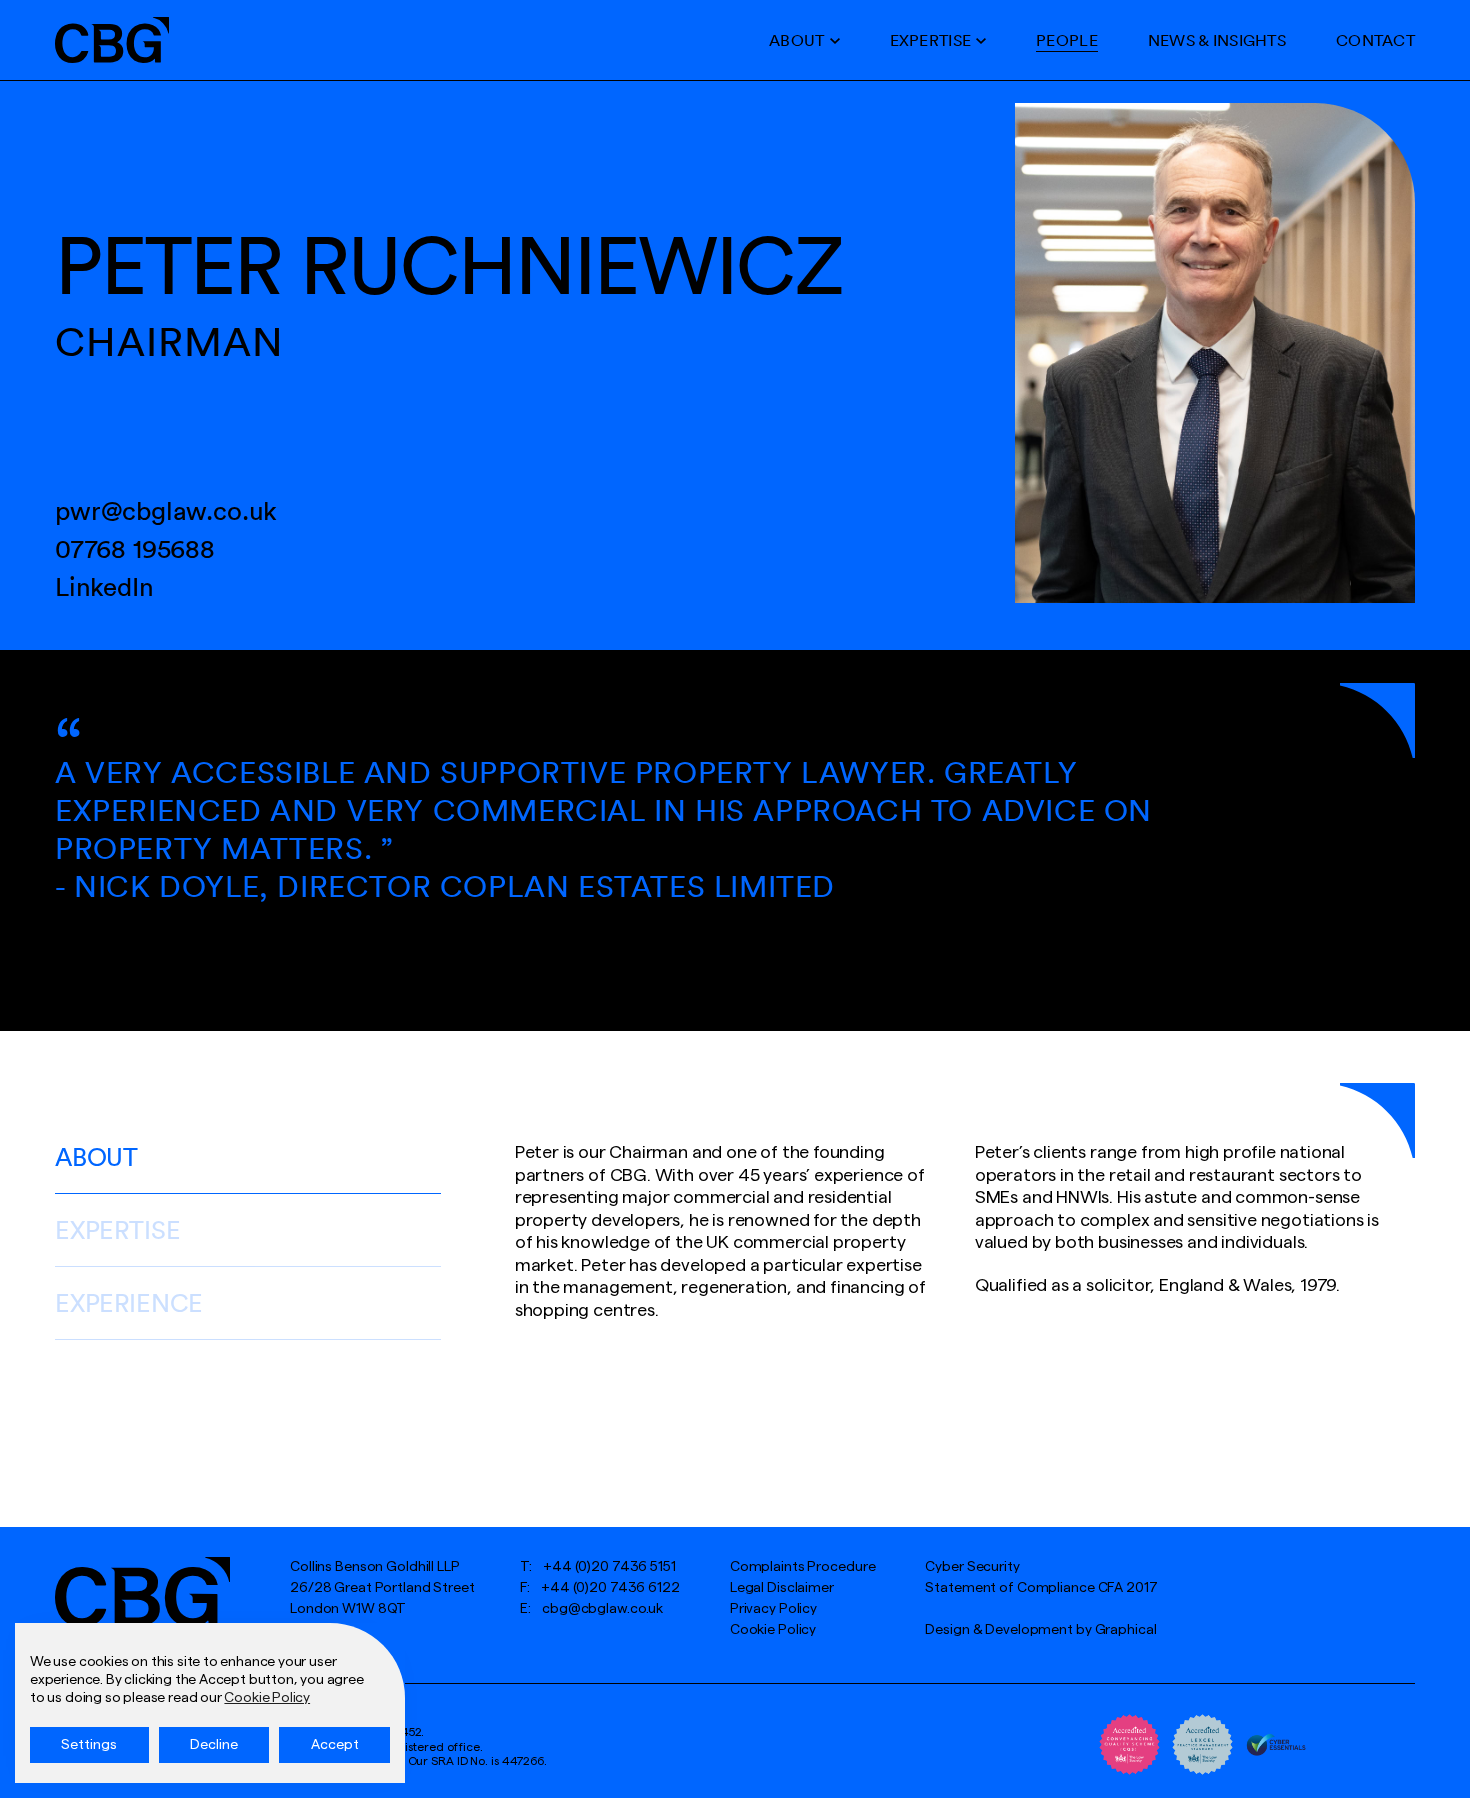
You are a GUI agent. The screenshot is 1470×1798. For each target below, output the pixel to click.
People (1067, 40)
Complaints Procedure (803, 1567)
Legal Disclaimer (782, 1588)
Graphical (1126, 1630)
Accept (335, 1745)
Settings (89, 1745)
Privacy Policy (773, 1609)
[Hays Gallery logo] (142, 1592)
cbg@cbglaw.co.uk (602, 1609)
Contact (1375, 40)
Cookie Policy (773, 1630)
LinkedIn (104, 586)
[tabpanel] (735, 840)
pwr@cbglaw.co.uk (166, 510)
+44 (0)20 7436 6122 (610, 1588)
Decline (214, 1745)
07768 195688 (135, 548)
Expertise (931, 40)
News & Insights (1217, 40)
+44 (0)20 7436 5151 (609, 1567)
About (796, 40)
